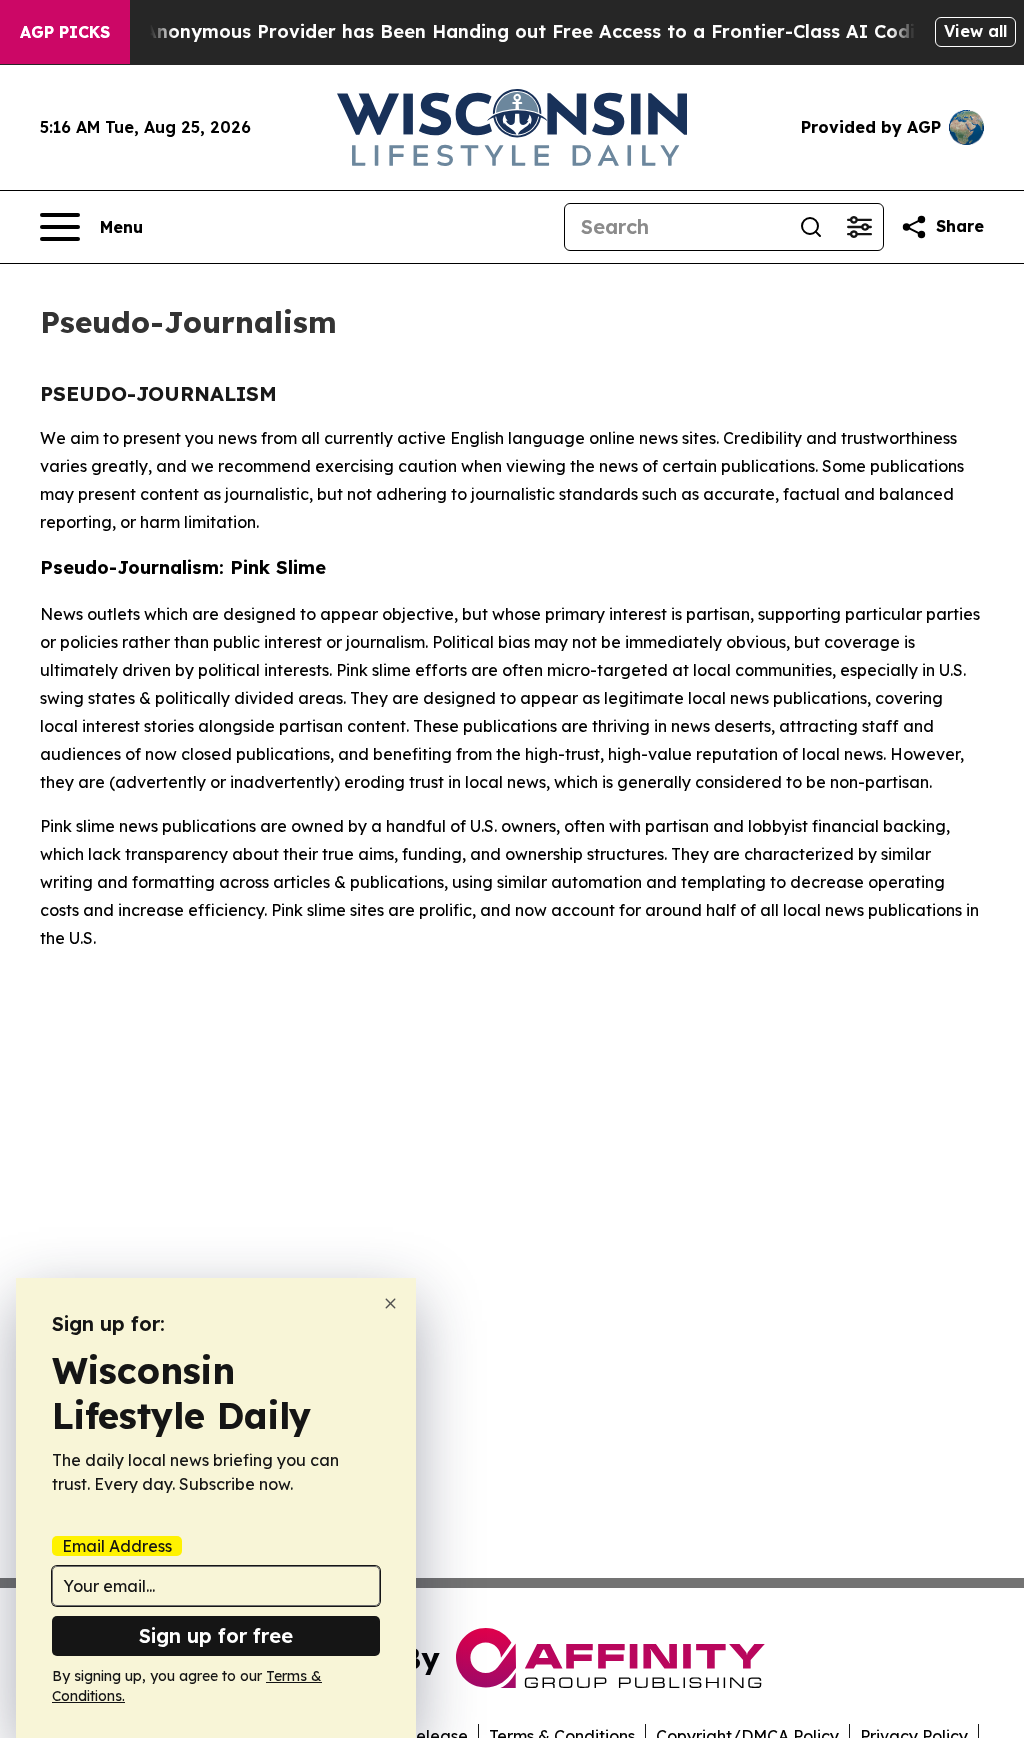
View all (975, 31)
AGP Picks (65, 32)
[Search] (811, 227)
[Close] (390, 1303)
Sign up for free (216, 1635)
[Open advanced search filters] (859, 227)
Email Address (117, 1546)
